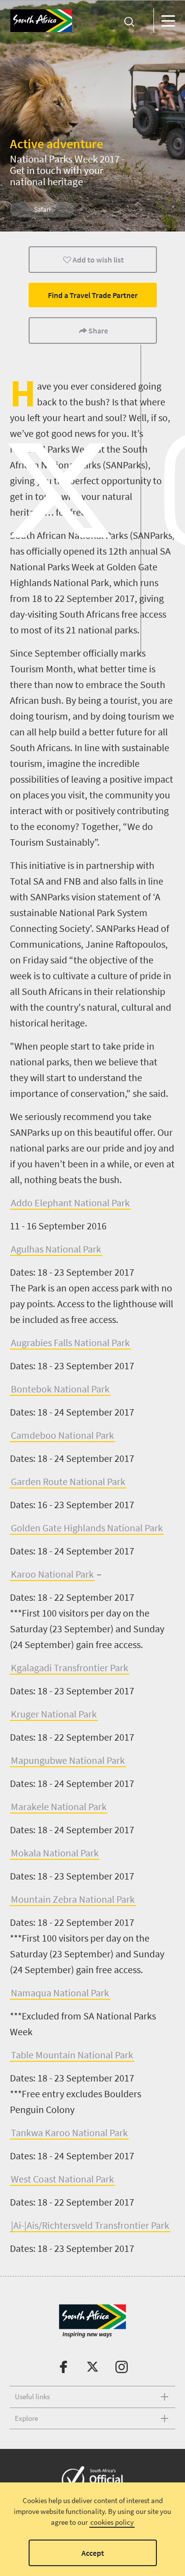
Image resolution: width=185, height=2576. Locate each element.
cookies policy (112, 2522)
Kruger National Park (54, 1714)
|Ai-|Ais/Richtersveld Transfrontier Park (90, 2225)
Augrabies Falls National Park (70, 1342)
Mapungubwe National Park (68, 1760)
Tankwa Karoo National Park (69, 2132)
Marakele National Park (59, 1806)
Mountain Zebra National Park (73, 1899)
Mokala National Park (55, 1853)
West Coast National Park (62, 2179)
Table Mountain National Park (72, 2055)
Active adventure (56, 144)
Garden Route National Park (68, 1481)
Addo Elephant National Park (70, 1203)
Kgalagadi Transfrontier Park (70, 1668)
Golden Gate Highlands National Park (87, 1528)
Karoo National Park (52, 1574)
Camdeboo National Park (62, 1435)
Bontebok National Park (60, 1389)
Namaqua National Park (60, 1993)
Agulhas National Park (56, 1249)
